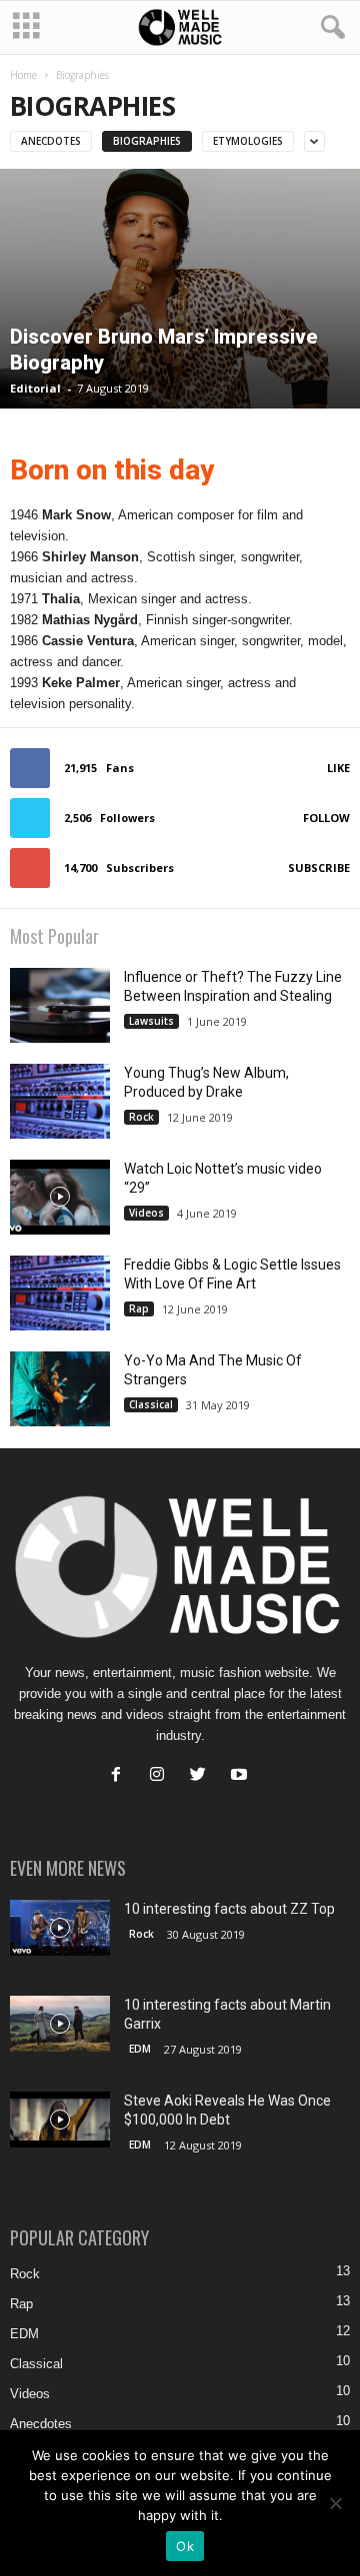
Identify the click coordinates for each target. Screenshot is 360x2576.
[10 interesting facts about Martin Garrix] (60, 2024)
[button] (329, 28)
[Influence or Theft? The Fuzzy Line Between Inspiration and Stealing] (60, 1005)
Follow (326, 818)
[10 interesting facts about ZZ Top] (60, 1928)
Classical (151, 1404)
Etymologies (248, 141)
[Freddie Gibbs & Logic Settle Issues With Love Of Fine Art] (60, 1293)
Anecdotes (51, 141)
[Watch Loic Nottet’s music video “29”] (60, 1197)
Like (338, 768)
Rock (141, 1117)
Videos (146, 1213)
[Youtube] (241, 1776)
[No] (335, 2503)
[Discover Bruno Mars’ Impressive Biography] (180, 289)
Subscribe (319, 867)
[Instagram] (161, 1776)
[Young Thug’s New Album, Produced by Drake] (60, 1101)
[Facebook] (120, 1776)
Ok (185, 2546)
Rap (139, 1308)
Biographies (147, 141)
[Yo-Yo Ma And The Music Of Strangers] (60, 1389)
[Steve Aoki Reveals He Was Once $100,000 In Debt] (60, 2120)
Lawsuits (151, 1021)
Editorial (35, 388)
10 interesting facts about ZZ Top (229, 1909)
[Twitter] (202, 1776)
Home (23, 75)
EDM (140, 2049)
